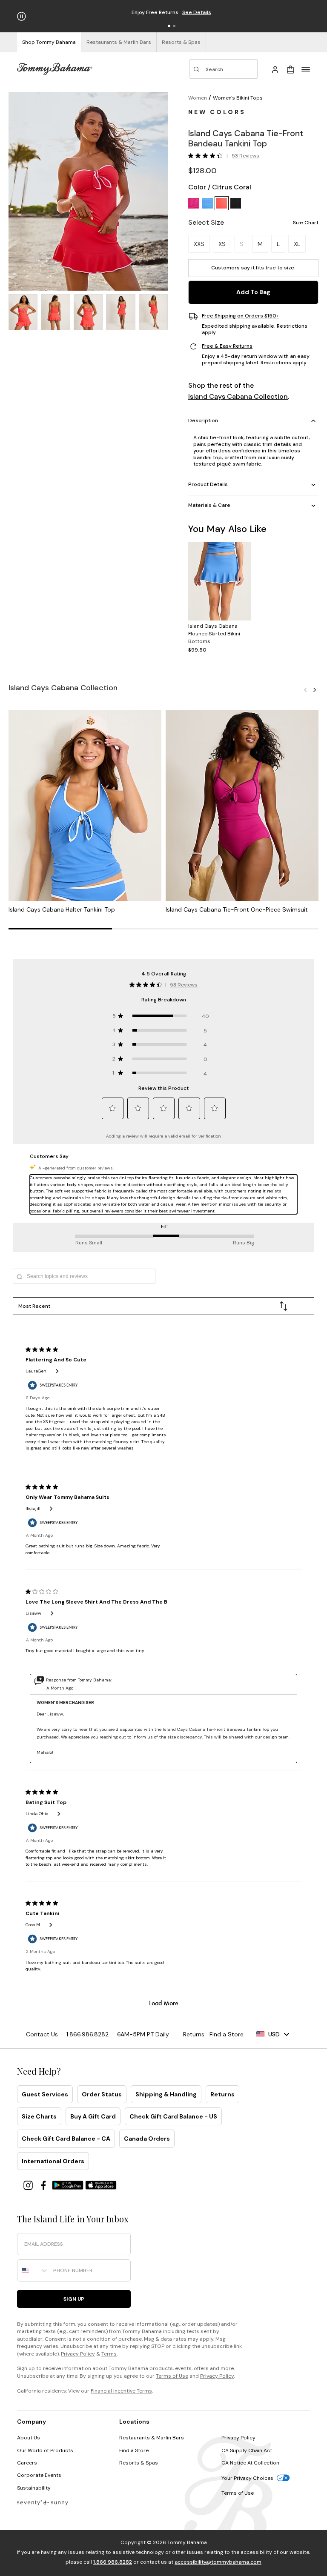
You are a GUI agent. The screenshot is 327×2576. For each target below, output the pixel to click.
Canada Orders (147, 2139)
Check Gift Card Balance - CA (66, 2139)
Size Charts (39, 2116)
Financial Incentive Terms (121, 2391)
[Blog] (43, 2502)
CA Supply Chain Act (247, 2450)
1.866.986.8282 (113, 2562)
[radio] (194, 203)
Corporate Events (39, 2475)
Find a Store (134, 2450)
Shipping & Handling (166, 2094)
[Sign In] (275, 69)
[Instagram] (29, 2185)
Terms (109, 2354)
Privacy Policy (78, 2354)
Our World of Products (45, 2450)
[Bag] (290, 69)
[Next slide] (315, 689)
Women (198, 98)
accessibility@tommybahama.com (218, 2562)
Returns (222, 2094)
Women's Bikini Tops (238, 98)
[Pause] (22, 16)
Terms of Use (172, 2376)
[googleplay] (69, 2185)
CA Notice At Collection (250, 2463)
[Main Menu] (306, 69)
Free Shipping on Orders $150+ (241, 316)
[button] (169, 26)
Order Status (102, 2094)
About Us (29, 2438)
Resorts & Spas (139, 2463)
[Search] (224, 69)
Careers (27, 2463)
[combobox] (33, 2270)
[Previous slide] (305, 689)
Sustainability (34, 2488)
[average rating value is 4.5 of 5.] (207, 156)
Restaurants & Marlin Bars (152, 2438)
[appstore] (101, 2185)
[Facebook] (44, 2185)
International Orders (53, 2161)
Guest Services (45, 2094)
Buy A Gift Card (93, 2116)
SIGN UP (74, 2299)
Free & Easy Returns (227, 346)
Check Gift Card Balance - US (173, 2116)
